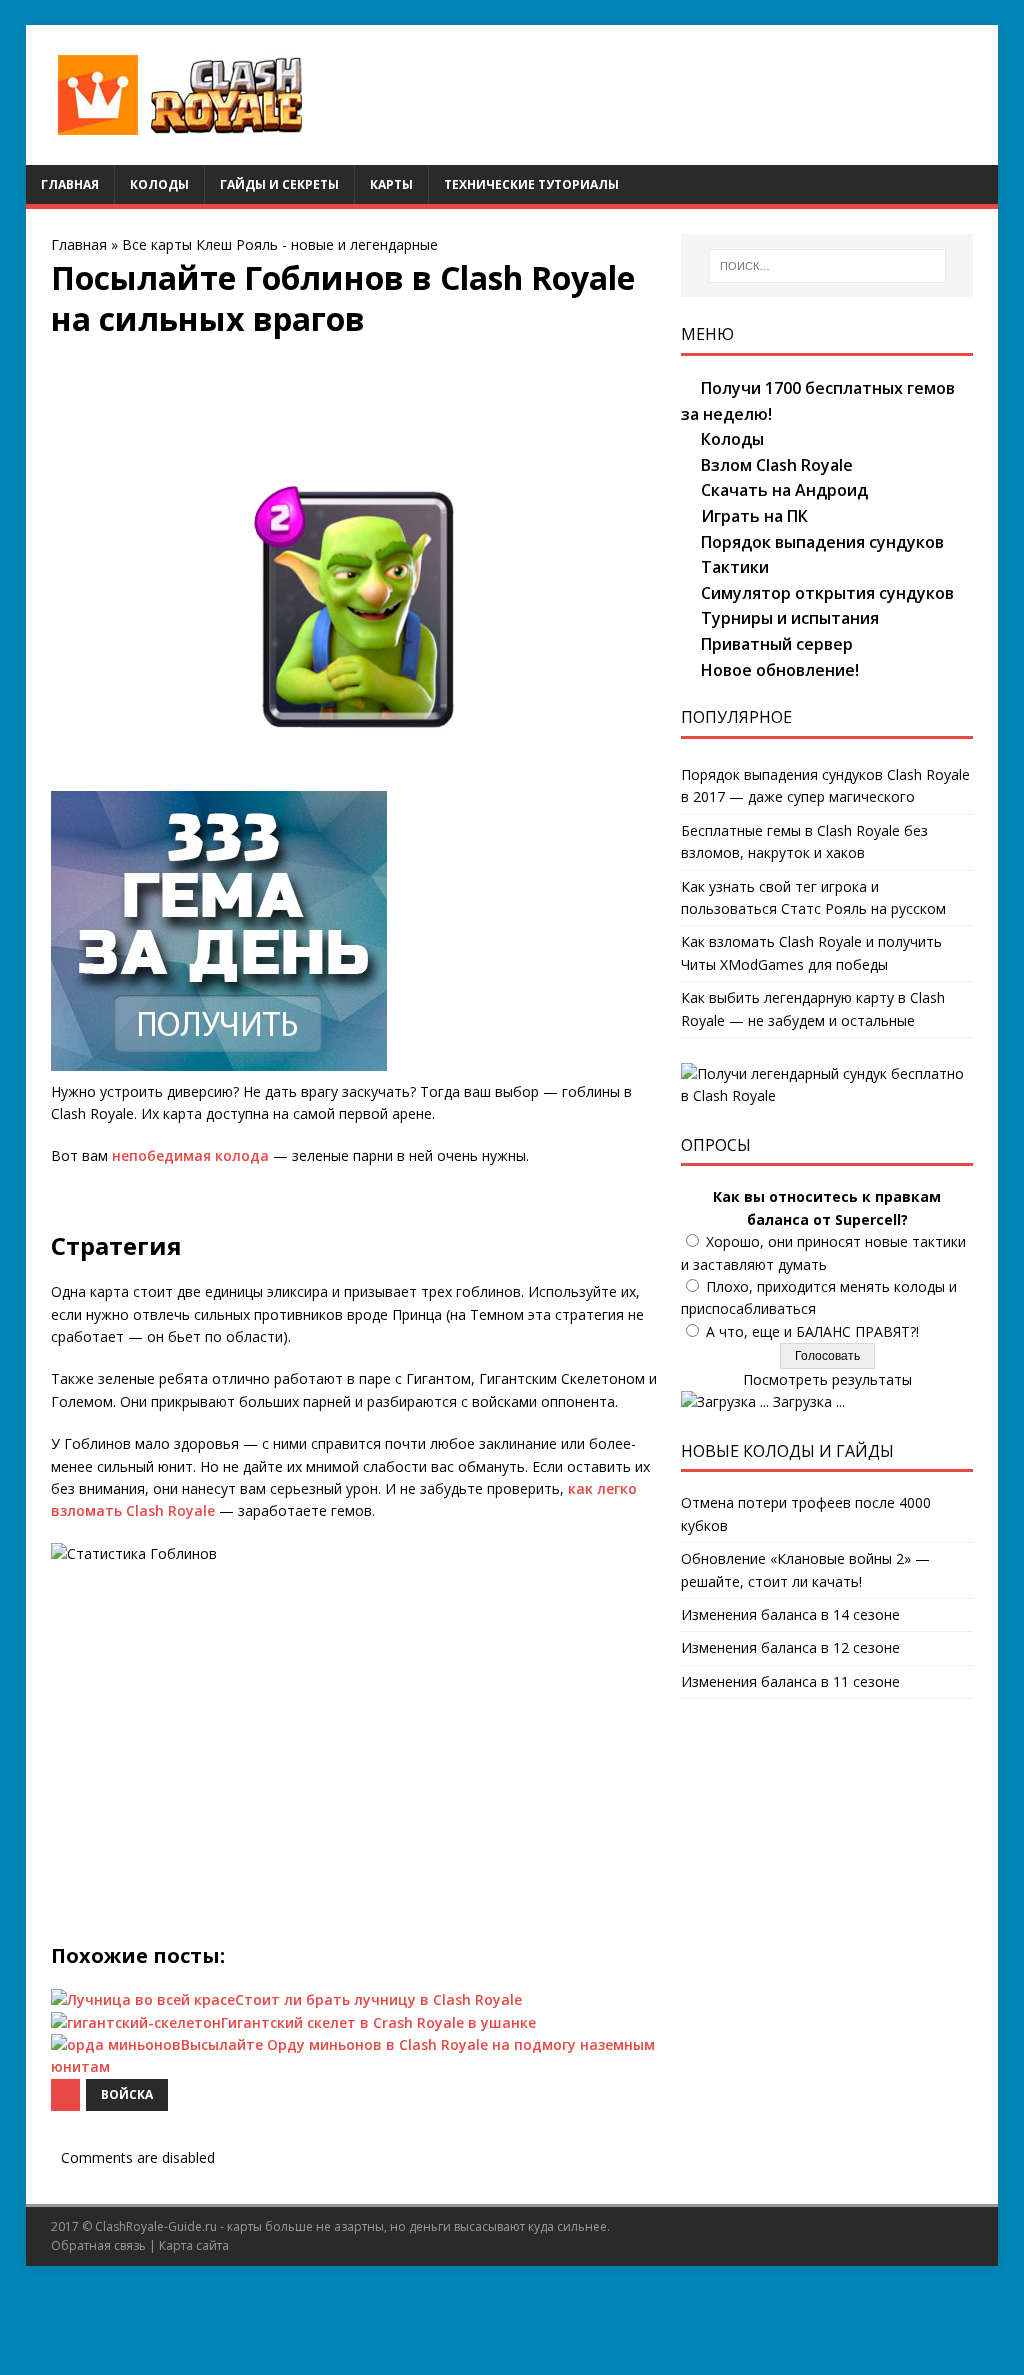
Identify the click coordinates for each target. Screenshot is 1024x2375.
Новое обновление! (780, 670)
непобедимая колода (190, 1155)
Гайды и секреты (279, 184)
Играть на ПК (754, 516)
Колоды (159, 184)
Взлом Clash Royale (777, 465)
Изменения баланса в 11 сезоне (790, 1681)
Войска (127, 2094)
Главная (70, 184)
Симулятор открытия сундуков (827, 593)
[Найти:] (827, 266)
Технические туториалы (531, 184)
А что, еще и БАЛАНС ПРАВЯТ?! (812, 1331)
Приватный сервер (777, 644)
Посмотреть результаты (827, 1379)
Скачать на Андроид (784, 490)
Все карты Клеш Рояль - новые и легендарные (280, 244)
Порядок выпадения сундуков (822, 542)
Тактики (735, 567)
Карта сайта (194, 2245)
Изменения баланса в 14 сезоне (790, 1614)
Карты (391, 184)
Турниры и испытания (790, 618)
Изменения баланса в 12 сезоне (790, 1647)
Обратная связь (98, 2245)
